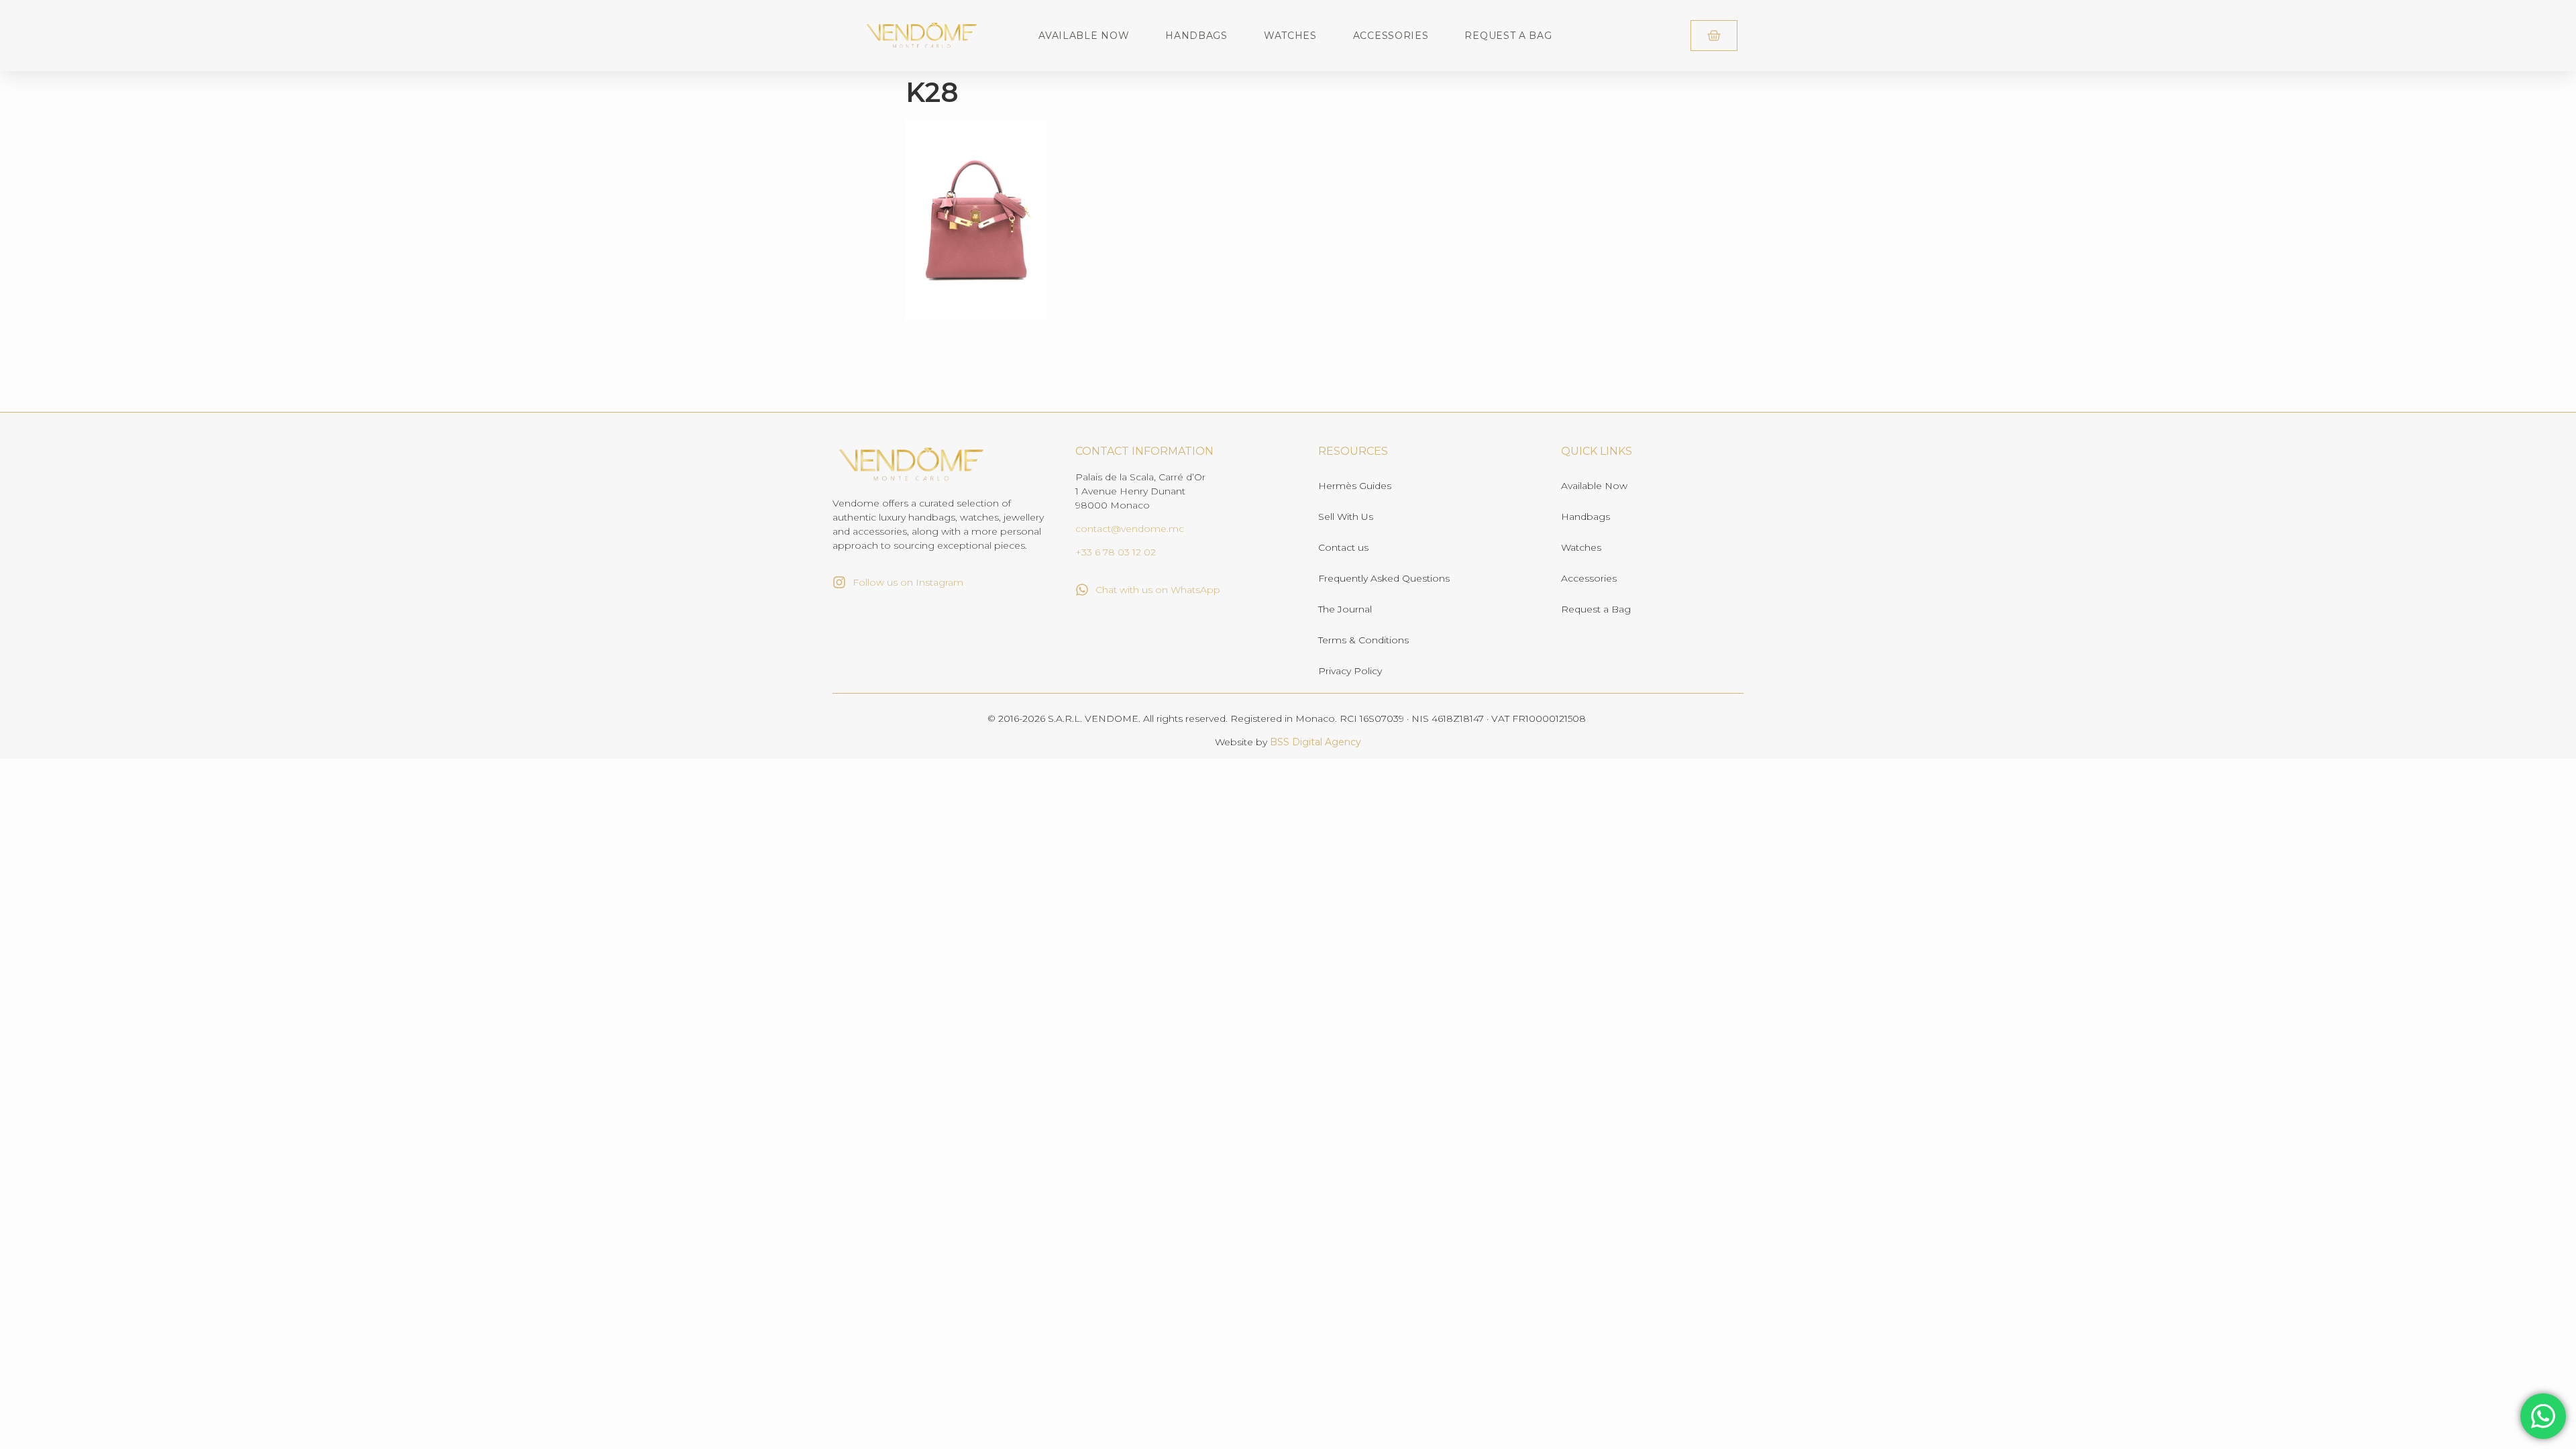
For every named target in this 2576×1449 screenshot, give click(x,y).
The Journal (1345, 609)
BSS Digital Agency (1316, 742)
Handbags (1196, 36)
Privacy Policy (1350, 671)
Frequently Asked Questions (1384, 578)
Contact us (1343, 547)
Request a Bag (1508, 36)
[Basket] (1714, 36)
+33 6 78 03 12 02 (1116, 552)
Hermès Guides (1355, 486)
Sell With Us (1346, 517)
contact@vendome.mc (1130, 529)
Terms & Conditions (1363, 640)
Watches (1290, 36)
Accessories (1391, 36)
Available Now (1084, 36)
